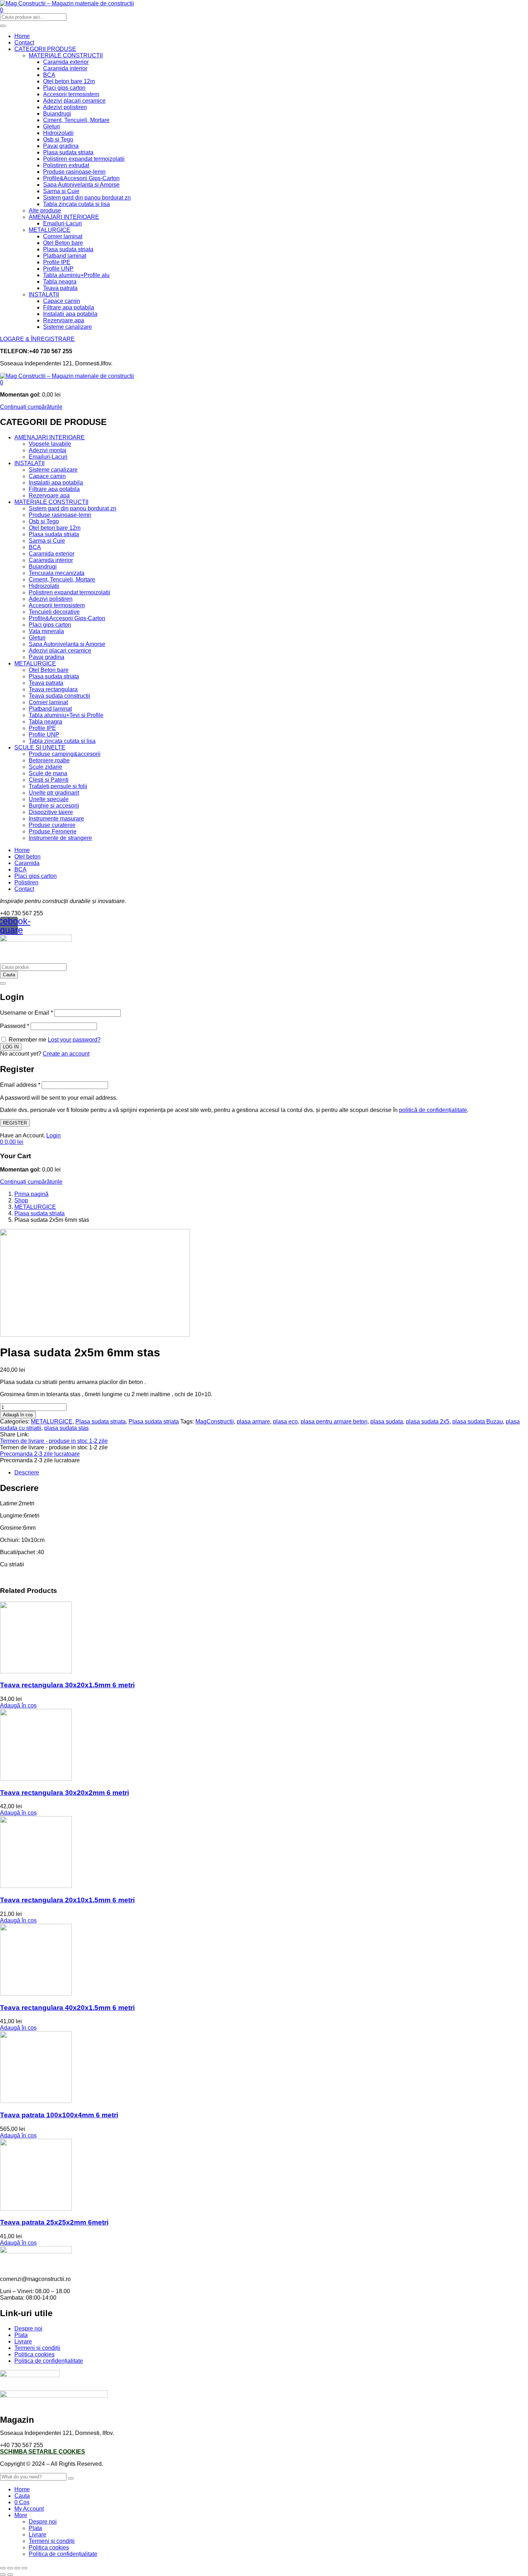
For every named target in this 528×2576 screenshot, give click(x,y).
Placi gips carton (64, 88)
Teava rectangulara (53, 689)
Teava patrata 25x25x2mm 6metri (54, 2222)
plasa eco (285, 1422)
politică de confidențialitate (433, 1110)
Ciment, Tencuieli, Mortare (76, 120)
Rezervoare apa (64, 320)
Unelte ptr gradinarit (54, 793)
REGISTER (15, 1123)
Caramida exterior (66, 62)
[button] (2, 382)
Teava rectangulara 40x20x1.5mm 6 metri (67, 2008)
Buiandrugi (57, 114)
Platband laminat (65, 256)
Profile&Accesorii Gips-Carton (81, 178)
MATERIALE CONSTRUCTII (66, 55)
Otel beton (27, 857)
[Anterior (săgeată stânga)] (3, 2575)
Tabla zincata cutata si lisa (77, 204)
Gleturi (52, 127)
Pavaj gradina (61, 146)
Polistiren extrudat (66, 165)
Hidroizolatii (58, 133)
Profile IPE (57, 262)
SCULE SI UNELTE (40, 747)
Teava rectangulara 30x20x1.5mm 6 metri (67, 1685)
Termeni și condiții (37, 2348)
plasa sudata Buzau (478, 1422)
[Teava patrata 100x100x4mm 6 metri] (36, 2101)
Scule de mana (48, 773)
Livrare (23, 2341)
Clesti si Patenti (49, 780)
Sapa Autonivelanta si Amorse (81, 185)
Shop (21, 1200)
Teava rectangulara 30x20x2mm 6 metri (64, 1793)
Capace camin (62, 301)
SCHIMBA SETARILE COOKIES (43, 2452)
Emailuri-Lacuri (62, 223)
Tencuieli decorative (54, 612)
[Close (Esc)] (3, 983)
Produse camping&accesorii (65, 754)
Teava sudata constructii (59, 696)
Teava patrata (60, 288)
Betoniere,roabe (49, 760)
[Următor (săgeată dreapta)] (10, 2575)
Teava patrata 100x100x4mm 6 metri (59, 2115)
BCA (49, 75)
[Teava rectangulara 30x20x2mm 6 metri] (36, 1779)
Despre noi (28, 2329)
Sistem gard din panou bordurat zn (87, 198)
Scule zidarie (45, 767)
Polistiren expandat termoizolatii (84, 159)
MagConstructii (215, 1422)
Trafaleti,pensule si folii (58, 786)
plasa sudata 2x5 (428, 1422)
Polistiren (26, 882)
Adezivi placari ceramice (74, 101)
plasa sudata (387, 1422)
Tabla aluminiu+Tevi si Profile (66, 715)
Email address (20, 1085)
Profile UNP (58, 269)
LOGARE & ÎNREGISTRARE (37, 339)
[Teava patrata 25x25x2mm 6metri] (36, 2209)
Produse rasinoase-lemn (74, 172)
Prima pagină (31, 1194)
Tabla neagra (60, 282)
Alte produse (45, 211)
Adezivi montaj (48, 450)
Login (54, 1135)
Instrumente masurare (56, 819)
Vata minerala (46, 631)
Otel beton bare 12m (69, 81)
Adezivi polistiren (65, 107)
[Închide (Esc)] (24, 2568)
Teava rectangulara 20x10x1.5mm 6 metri (67, 1900)
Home (22, 36)
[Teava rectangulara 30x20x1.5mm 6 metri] (36, 1671)
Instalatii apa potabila (70, 314)
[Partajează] (17, 2568)
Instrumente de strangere (60, 838)
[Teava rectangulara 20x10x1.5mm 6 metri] (36, 1886)
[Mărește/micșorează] (3, 2568)
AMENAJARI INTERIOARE (64, 217)
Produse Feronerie (53, 831)
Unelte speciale (49, 799)
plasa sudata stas (66, 1428)
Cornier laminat (63, 236)
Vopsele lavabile (50, 444)
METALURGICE (50, 230)
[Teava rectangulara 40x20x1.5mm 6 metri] (36, 1994)
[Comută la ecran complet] (10, 2568)
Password (15, 1026)
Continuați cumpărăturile (31, 407)
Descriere (27, 1472)
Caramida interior (65, 68)
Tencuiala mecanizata (57, 573)
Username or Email (26, 1013)
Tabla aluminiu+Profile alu (76, 275)
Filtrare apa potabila (69, 307)
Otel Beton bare (63, 243)
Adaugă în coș (18, 1415)
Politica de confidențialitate (49, 2361)
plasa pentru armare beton (334, 1422)
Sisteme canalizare (68, 327)
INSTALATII (44, 294)
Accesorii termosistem (71, 94)
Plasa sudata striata (68, 152)
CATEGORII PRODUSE (45, 49)
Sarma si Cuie (61, 191)
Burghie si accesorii (54, 806)
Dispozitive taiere (51, 812)
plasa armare (253, 1422)
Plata (21, 2335)
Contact (24, 43)
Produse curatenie (52, 825)
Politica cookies (34, 2354)
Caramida (27, 863)
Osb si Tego (58, 139)
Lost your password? (74, 1040)
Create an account (66, 1054)
